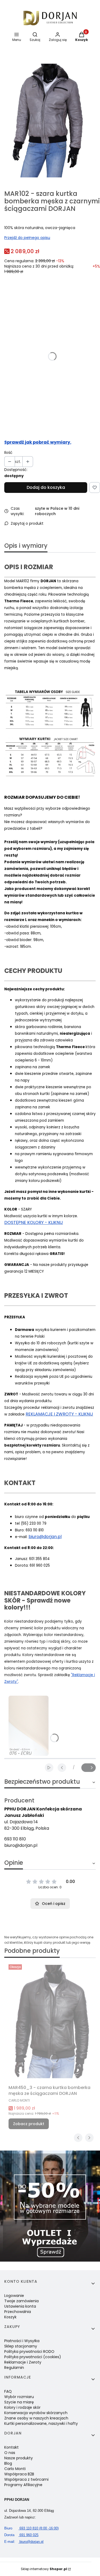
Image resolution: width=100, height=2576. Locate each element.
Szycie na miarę (19, 2402)
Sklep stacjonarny (21, 2346)
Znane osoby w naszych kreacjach (36, 2418)
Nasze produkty (19, 2458)
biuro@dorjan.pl (45, 1537)
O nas (10, 2453)
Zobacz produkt (29, 2124)
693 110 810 (15, 1839)
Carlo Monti (15, 2469)
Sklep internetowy (44, 2569)
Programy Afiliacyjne (23, 2485)
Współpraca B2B (19, 2474)
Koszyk (10, 2317)
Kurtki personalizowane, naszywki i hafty (41, 2423)
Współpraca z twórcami (26, 2479)
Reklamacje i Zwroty (23, 2362)
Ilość (8, 452)
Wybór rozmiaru (19, 2397)
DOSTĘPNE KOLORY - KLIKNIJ (34, 1222)
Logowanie (14, 2296)
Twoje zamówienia (21, 2301)
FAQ (8, 2391)
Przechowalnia (18, 2312)
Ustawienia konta (20, 2306)
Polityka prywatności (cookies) (33, 2357)
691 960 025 (21, 2535)
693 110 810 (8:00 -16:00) (31, 2528)
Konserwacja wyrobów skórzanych (36, 2413)
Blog (8, 2463)
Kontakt (11, 2447)
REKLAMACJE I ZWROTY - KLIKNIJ (59, 1414)
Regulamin (14, 2368)
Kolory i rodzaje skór (22, 2407)
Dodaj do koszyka (46, 487)
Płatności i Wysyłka (22, 2341)
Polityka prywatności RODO (29, 2351)
